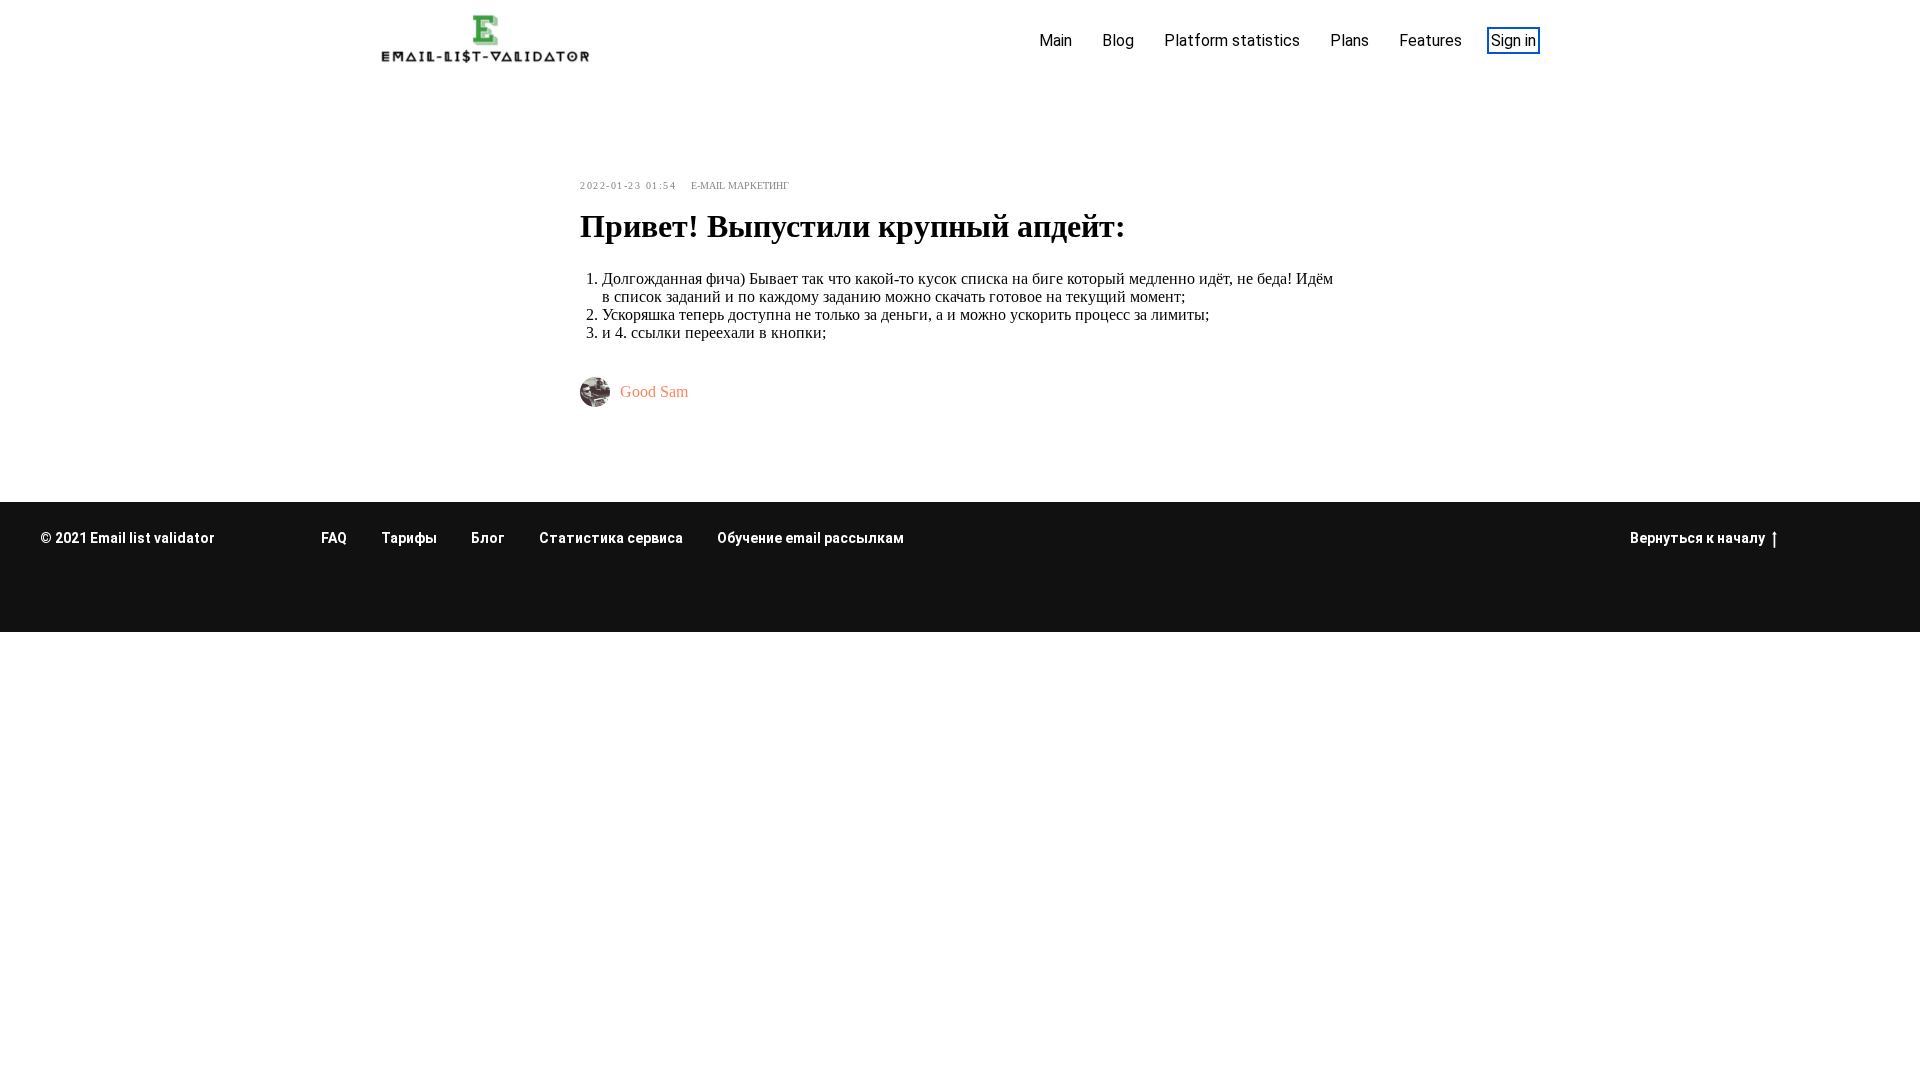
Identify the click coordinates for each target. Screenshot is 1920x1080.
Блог (488, 538)
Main (1055, 40)
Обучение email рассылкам (810, 538)
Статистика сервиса (611, 538)
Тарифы (409, 538)
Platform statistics (1232, 40)
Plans (1349, 40)
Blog (1118, 40)
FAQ (334, 538)
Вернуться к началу (1697, 538)
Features (1430, 40)
